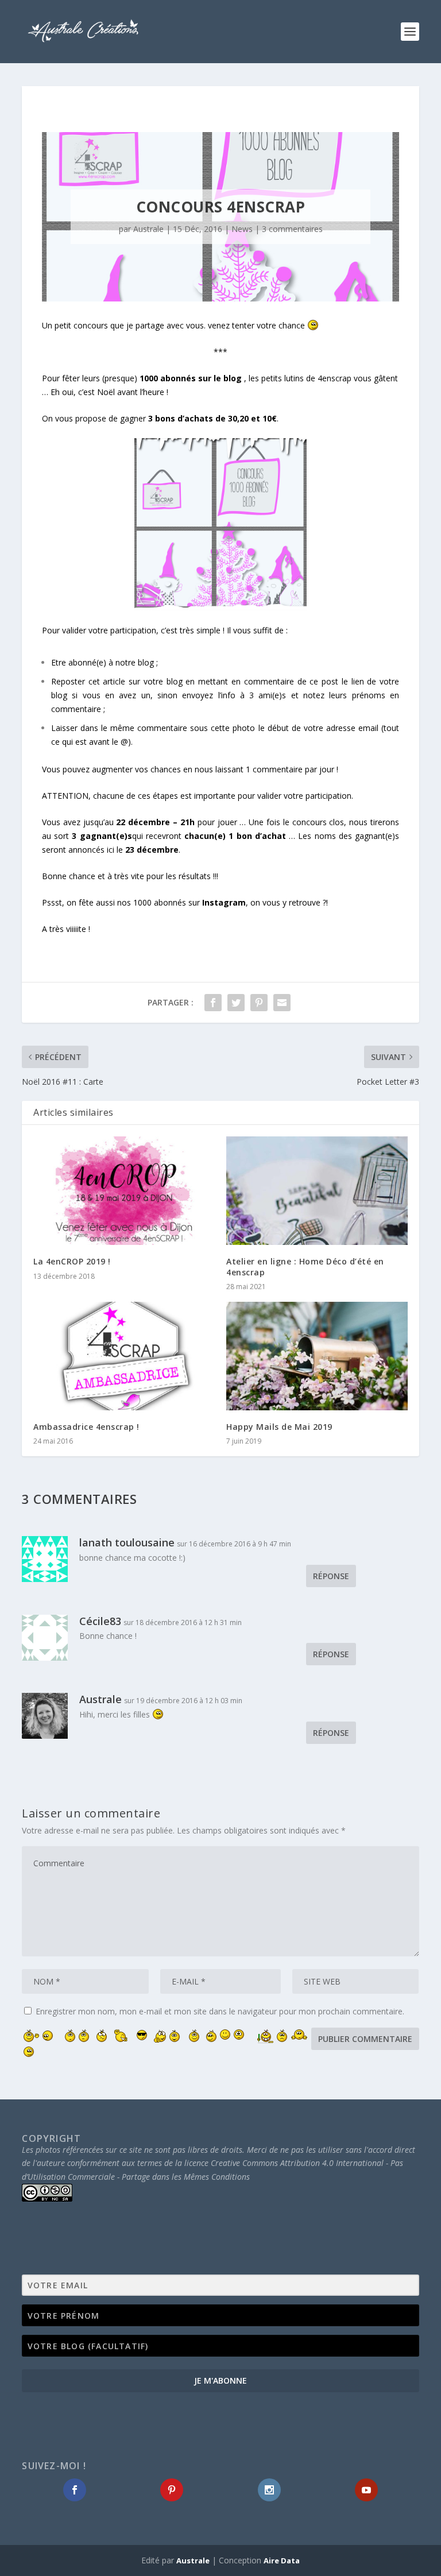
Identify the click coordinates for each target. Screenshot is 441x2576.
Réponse (331, 1576)
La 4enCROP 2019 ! (72, 1261)
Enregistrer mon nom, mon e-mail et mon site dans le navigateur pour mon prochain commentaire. (220, 2011)
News (242, 229)
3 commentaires (292, 229)
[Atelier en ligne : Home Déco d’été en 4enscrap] (317, 1191)
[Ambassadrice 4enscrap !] (124, 1356)
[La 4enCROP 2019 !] (124, 1191)
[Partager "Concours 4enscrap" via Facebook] (213, 1003)
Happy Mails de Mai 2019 (279, 1427)
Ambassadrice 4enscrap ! (86, 1427)
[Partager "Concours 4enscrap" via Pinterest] (259, 1003)
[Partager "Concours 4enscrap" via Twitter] (236, 1003)
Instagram (224, 902)
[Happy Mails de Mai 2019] (317, 1356)
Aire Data (282, 2560)
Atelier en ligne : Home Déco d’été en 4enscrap (305, 1266)
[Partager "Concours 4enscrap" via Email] (282, 1003)
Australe (148, 229)
